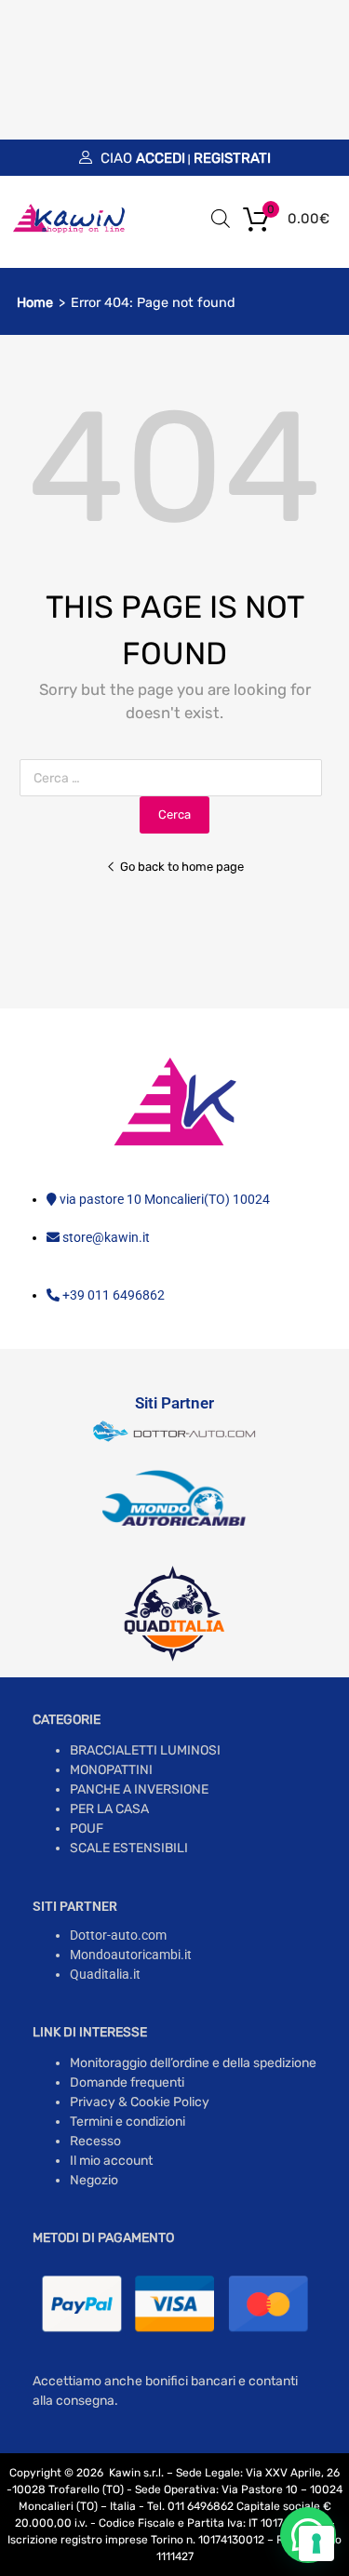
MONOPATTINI (111, 1770)
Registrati (232, 158)
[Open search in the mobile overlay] (221, 219)
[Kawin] (69, 230)
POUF (87, 1829)
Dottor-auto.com (118, 1935)
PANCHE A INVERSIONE (139, 1789)
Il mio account (111, 2161)
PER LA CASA (109, 1809)
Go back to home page (182, 867)
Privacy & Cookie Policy (140, 2102)
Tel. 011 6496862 (190, 2506)
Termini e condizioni (128, 2122)
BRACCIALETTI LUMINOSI (145, 1750)
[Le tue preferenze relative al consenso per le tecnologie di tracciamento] (316, 2543)
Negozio (94, 2180)
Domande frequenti (127, 2082)
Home (35, 303)
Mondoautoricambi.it (131, 1955)
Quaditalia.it (105, 1974)
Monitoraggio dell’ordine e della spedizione (193, 2063)
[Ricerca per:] (174, 778)
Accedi (161, 158)
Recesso (95, 2141)
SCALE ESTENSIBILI (129, 1848)
